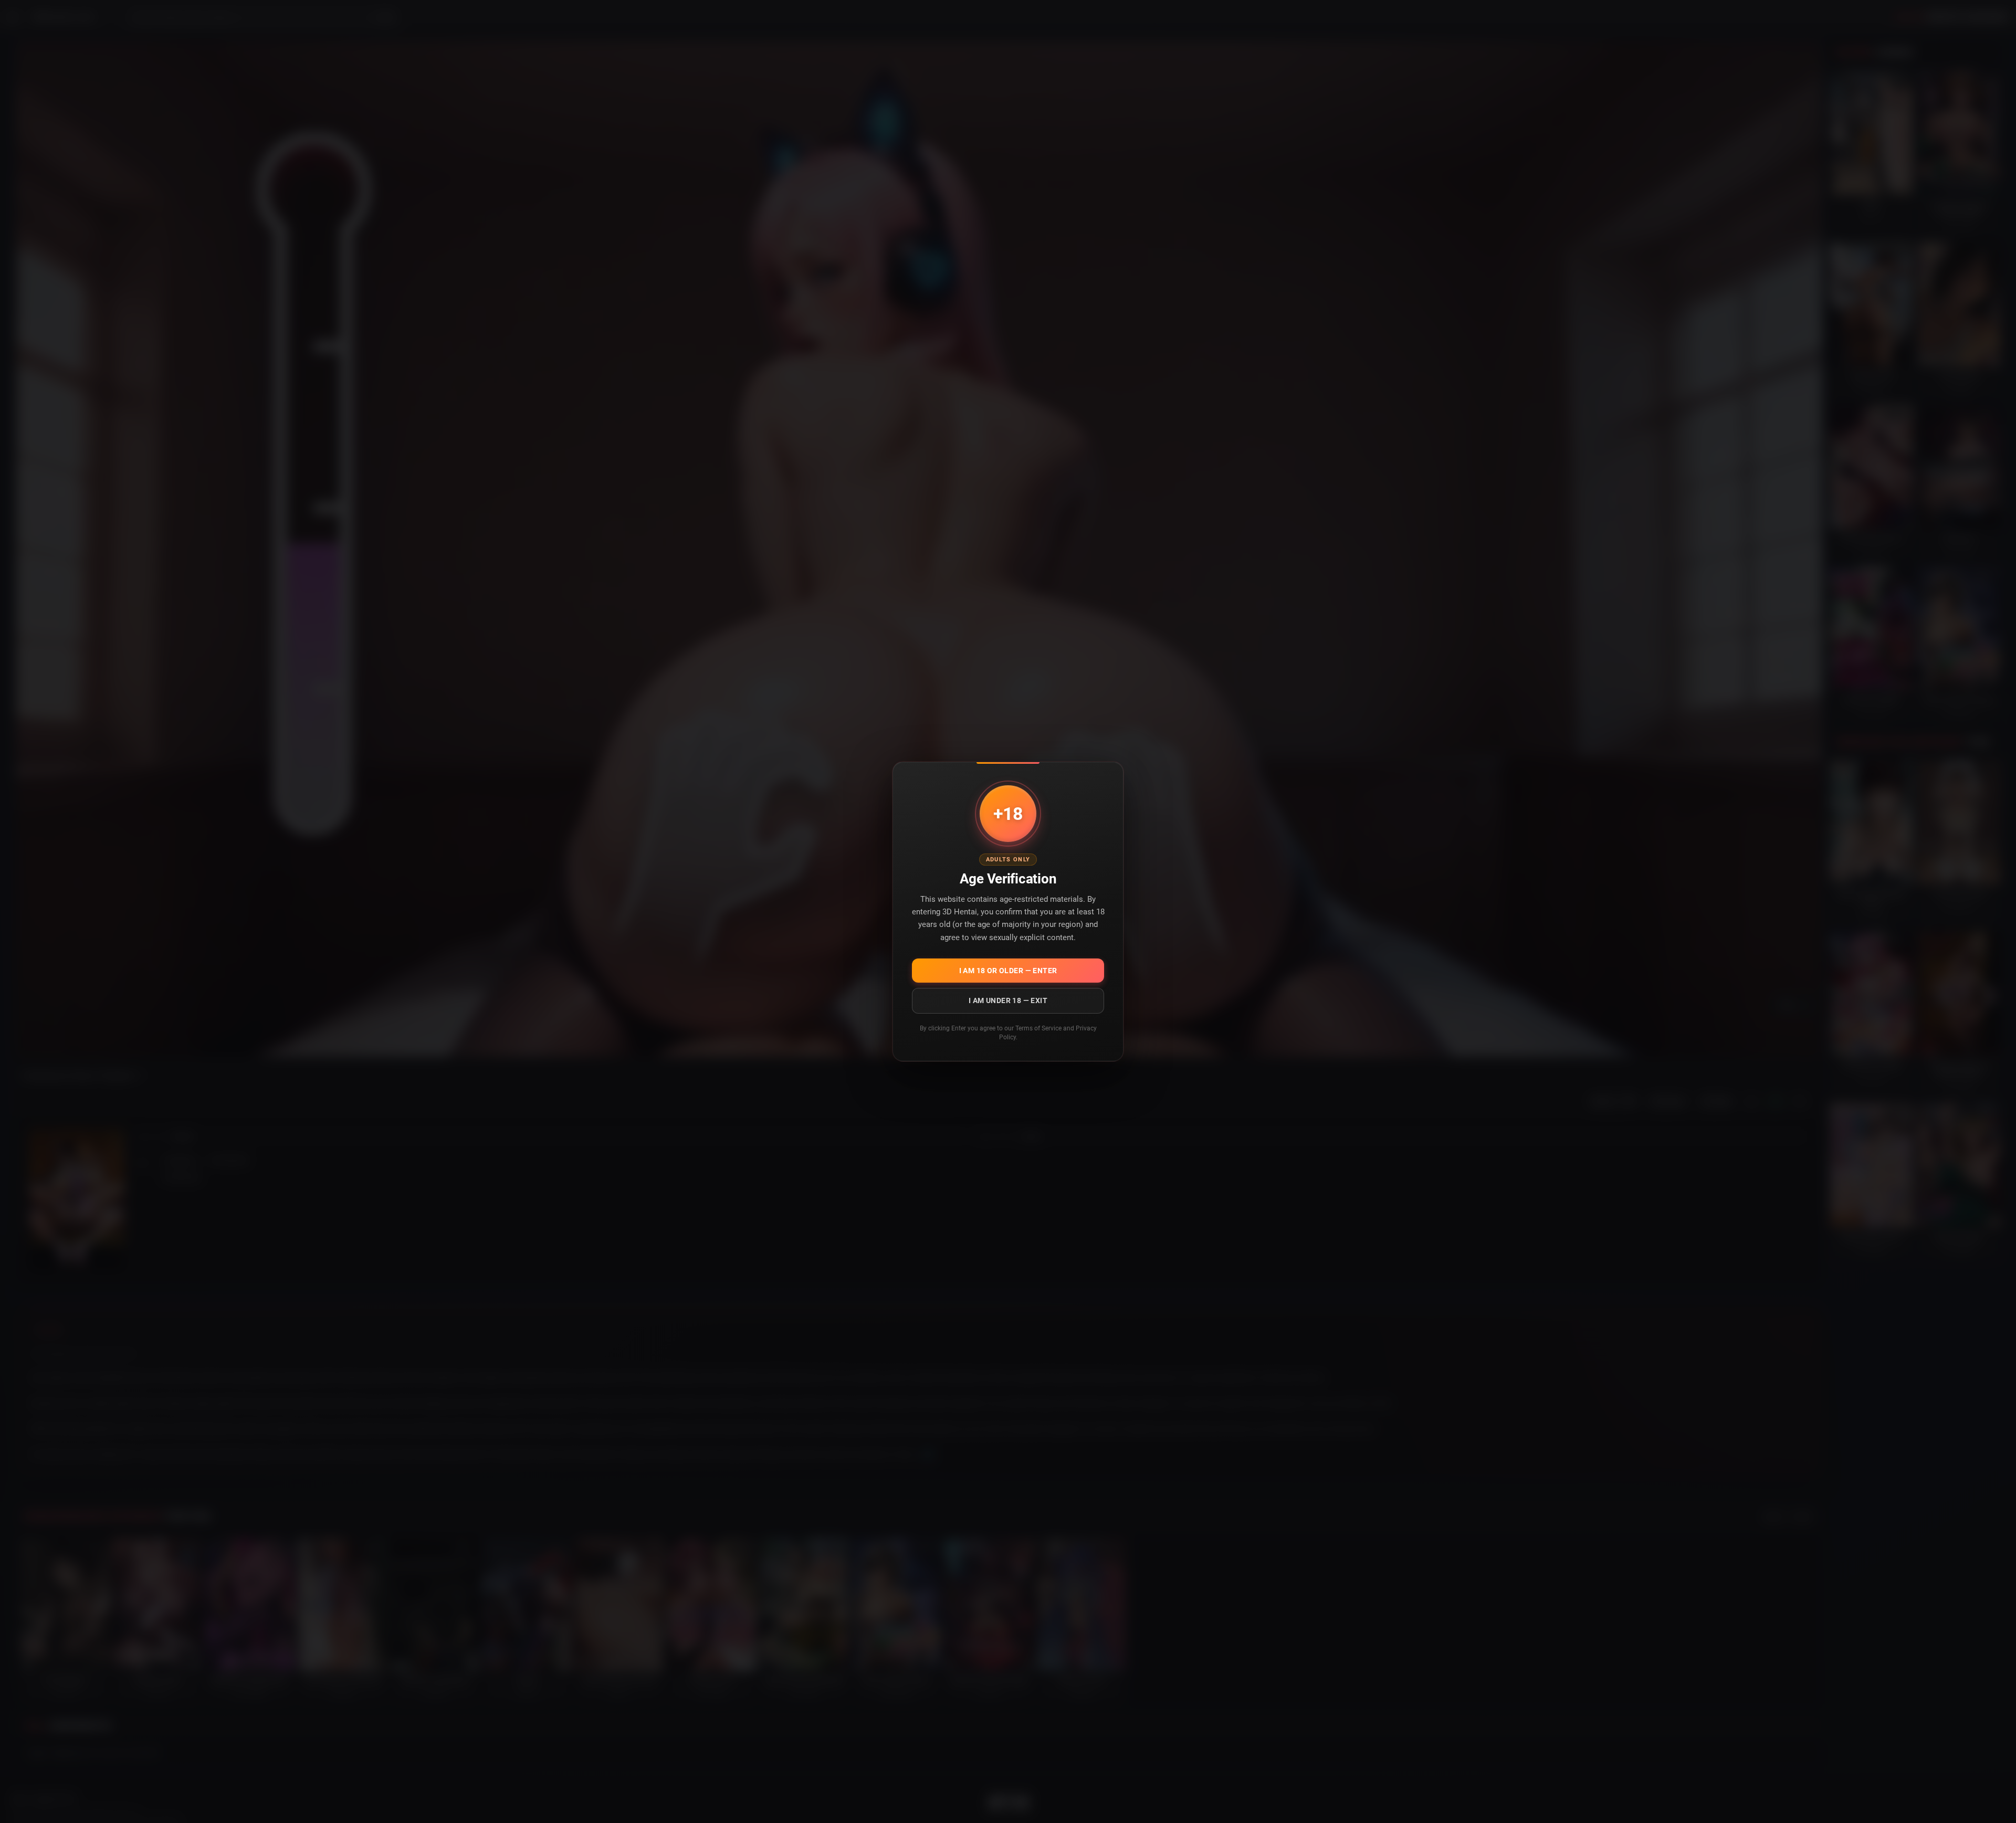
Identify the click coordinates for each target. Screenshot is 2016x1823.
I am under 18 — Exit (1008, 1000)
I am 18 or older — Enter (1008, 971)
